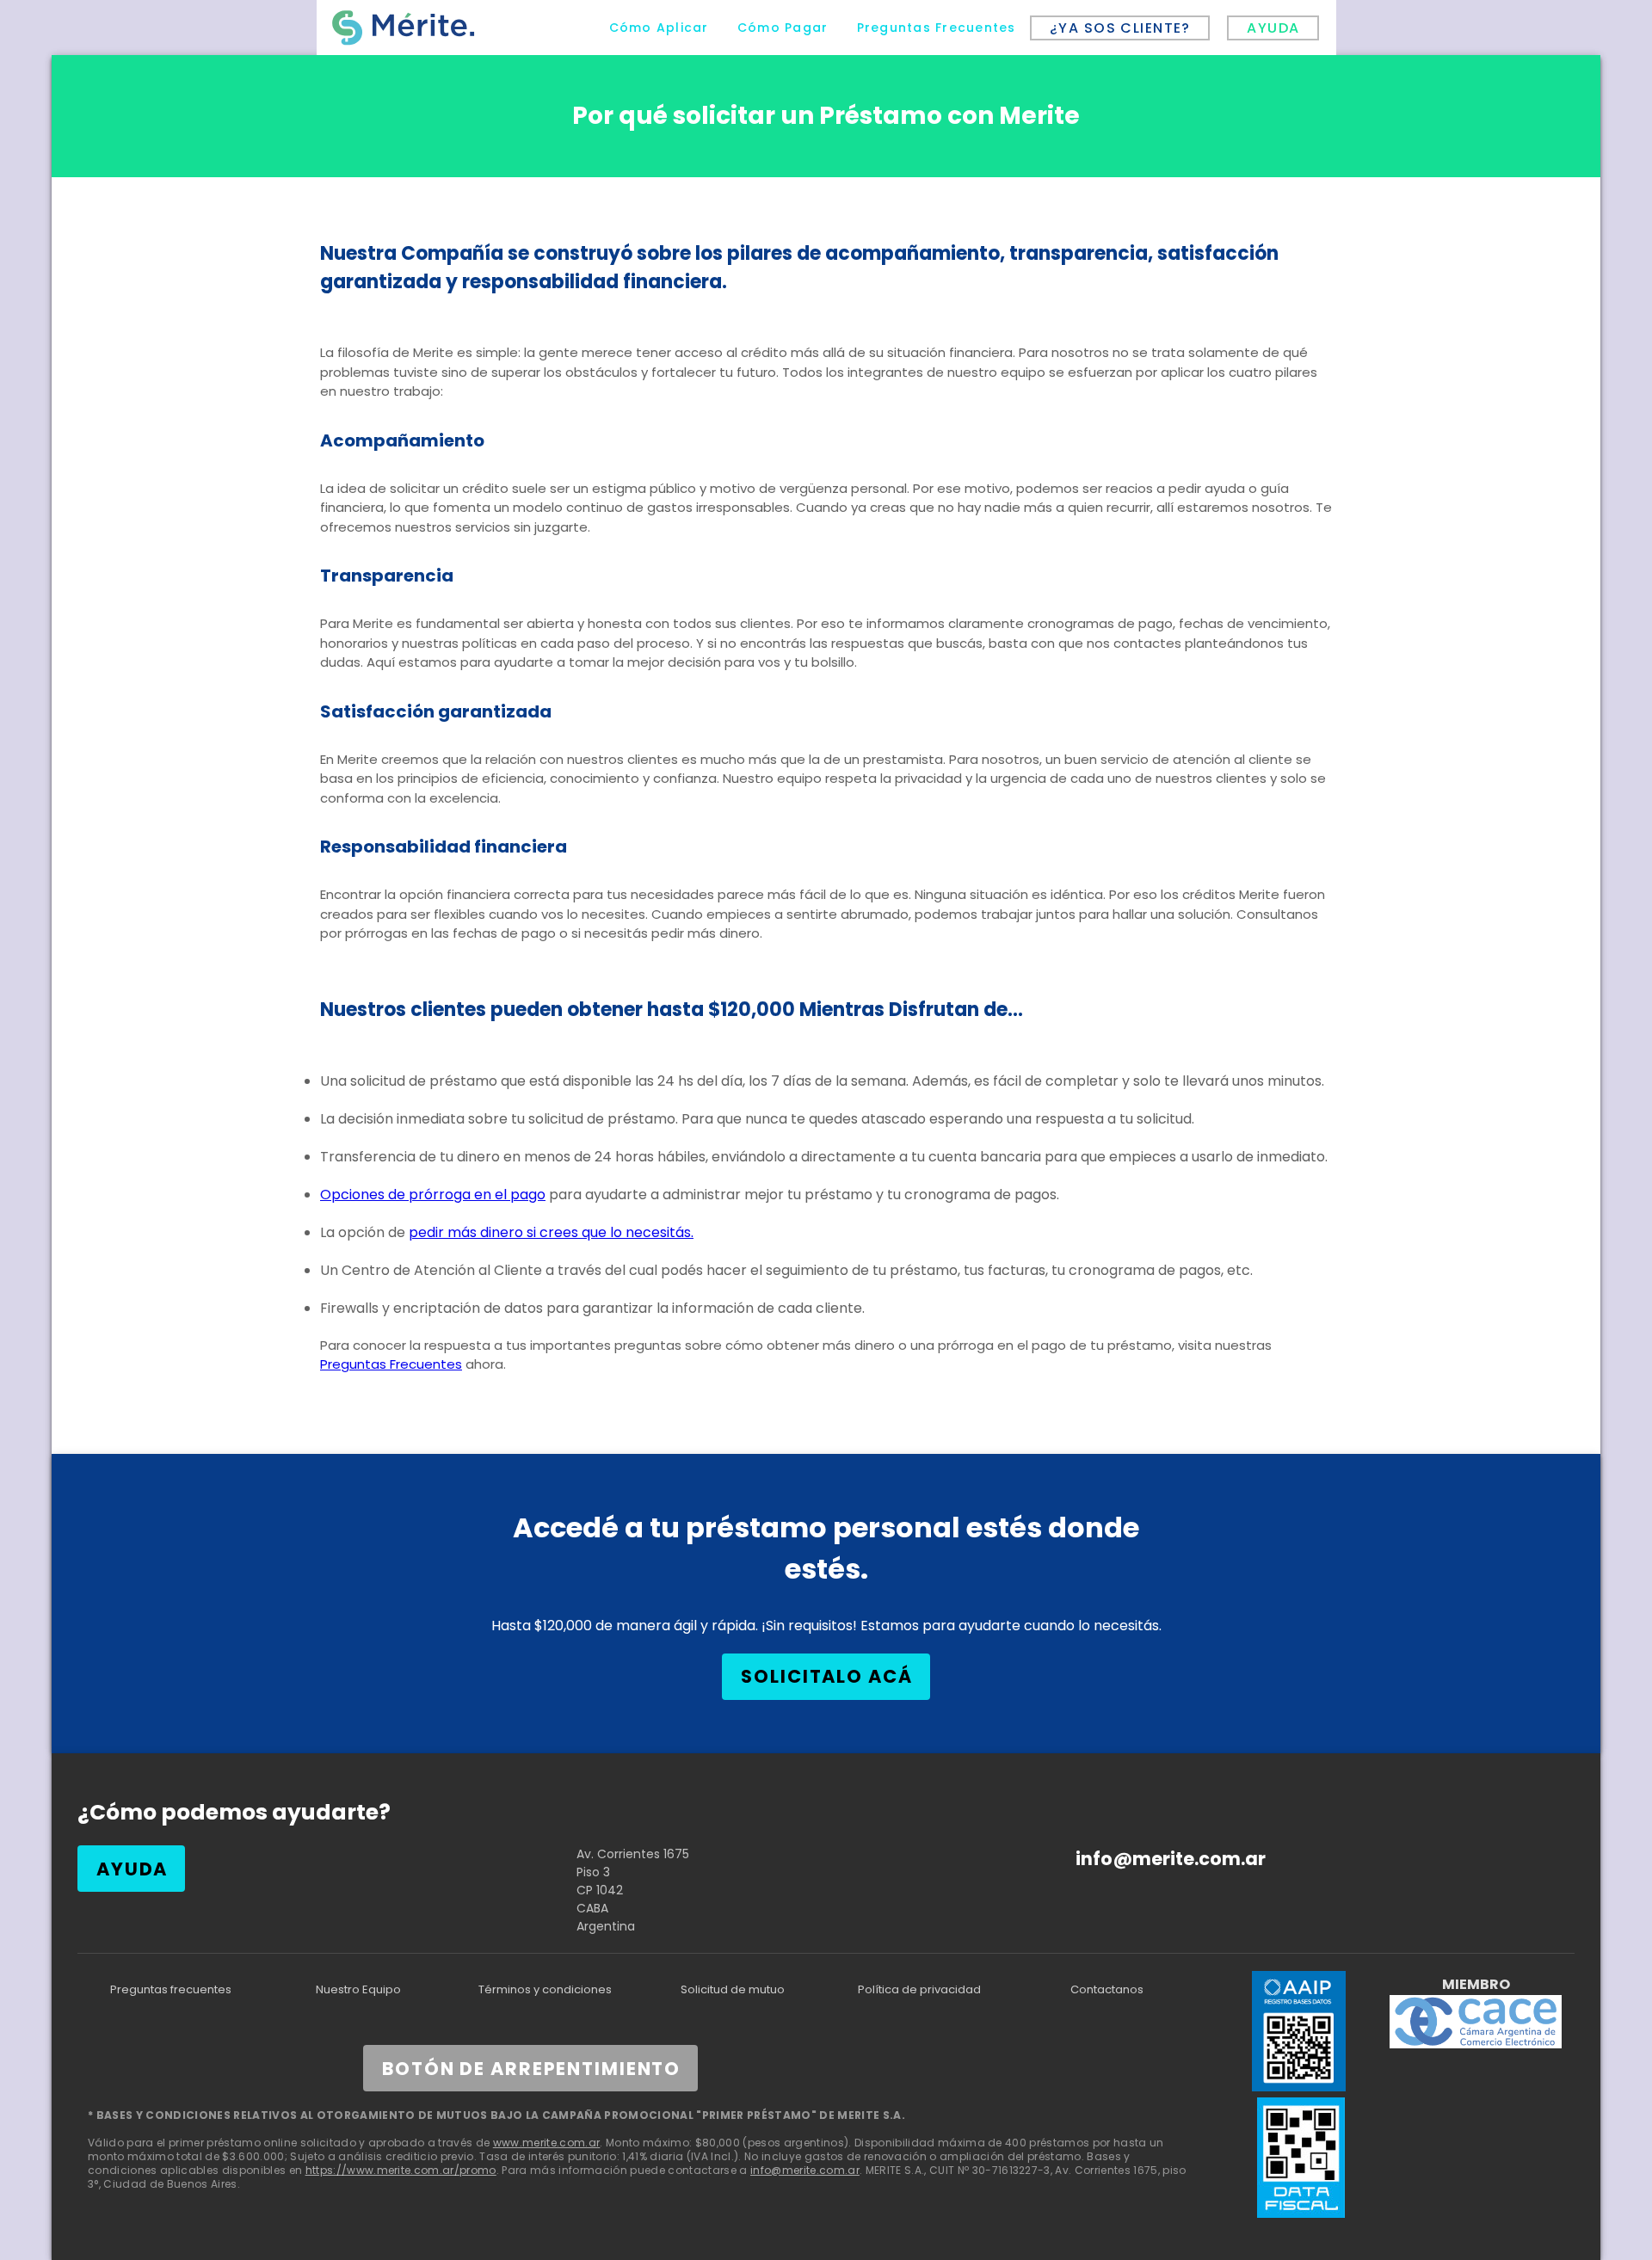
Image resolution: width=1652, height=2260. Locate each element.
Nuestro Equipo (358, 1989)
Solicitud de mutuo (733, 1989)
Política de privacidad (919, 1989)
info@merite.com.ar (1171, 1859)
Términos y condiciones (545, 1989)
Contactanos (1107, 1989)
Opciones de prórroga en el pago (433, 1195)
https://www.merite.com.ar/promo (401, 2170)
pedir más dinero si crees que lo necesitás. (551, 1232)
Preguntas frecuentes (171, 1989)
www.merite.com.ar (547, 2143)
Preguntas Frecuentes (391, 1364)
